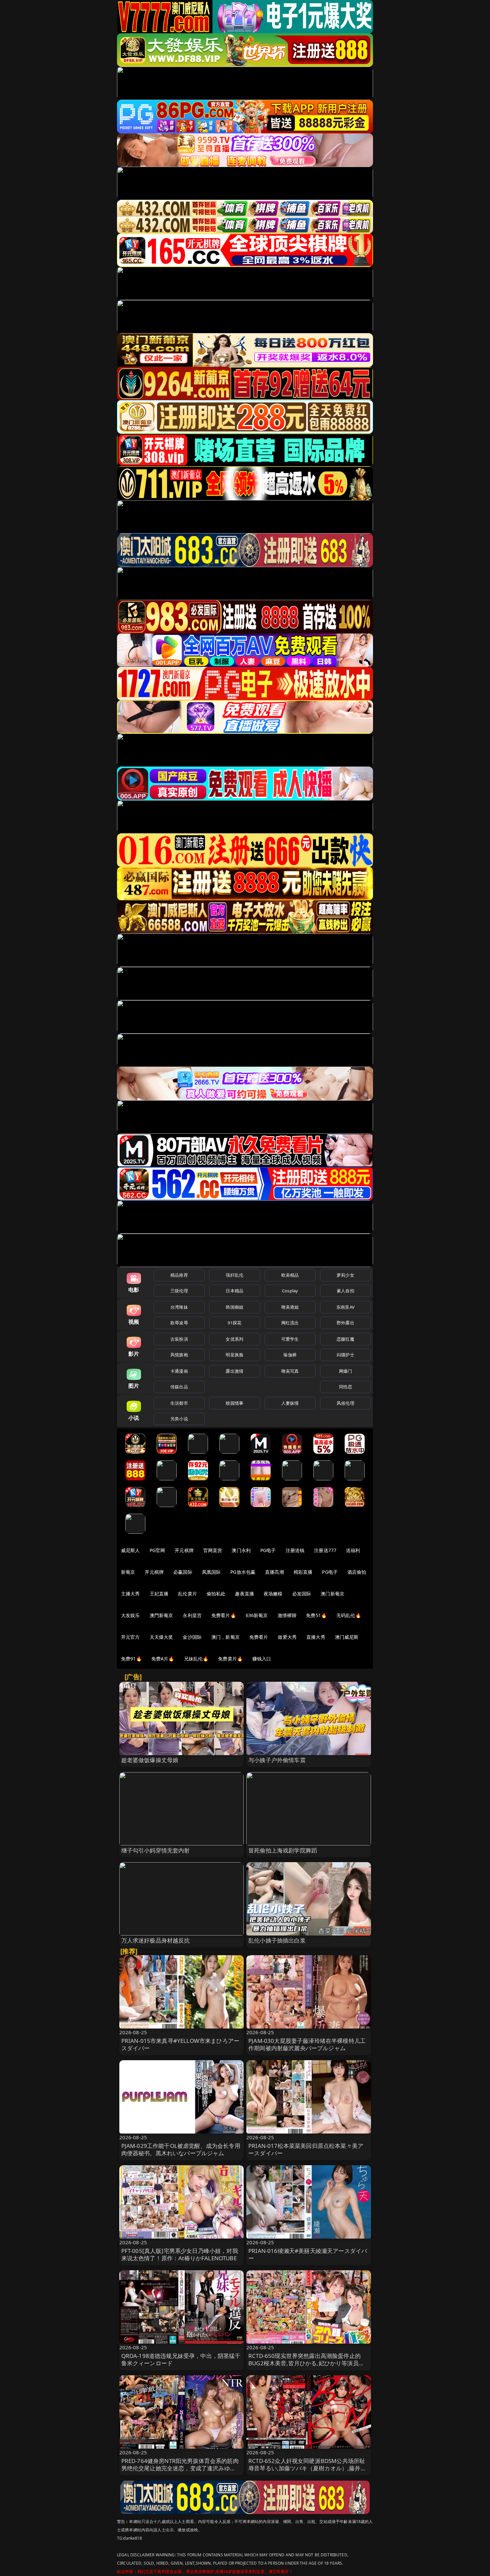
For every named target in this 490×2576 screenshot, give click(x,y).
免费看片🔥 (224, 1615)
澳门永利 (241, 1550)
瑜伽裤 (290, 1355)
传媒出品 (179, 1387)
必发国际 (302, 1594)
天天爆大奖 (161, 1637)
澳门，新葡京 (225, 1637)
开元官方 (130, 1637)
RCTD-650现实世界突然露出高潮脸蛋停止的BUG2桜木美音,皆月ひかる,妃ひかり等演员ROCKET (304, 2363)
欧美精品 (290, 1275)
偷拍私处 (216, 1594)
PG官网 (157, 1550)
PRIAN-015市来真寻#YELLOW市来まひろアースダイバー (180, 2044)
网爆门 (345, 1371)
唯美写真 (290, 1371)
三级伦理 (179, 1291)
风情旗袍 (179, 1355)
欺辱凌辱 (179, 1323)
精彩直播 (303, 1572)
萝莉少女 (345, 1275)
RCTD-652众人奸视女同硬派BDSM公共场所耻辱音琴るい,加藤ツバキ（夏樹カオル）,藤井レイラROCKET (307, 2468)
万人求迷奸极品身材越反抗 (156, 1940)
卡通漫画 (179, 1371)
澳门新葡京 (332, 1594)
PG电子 (268, 1550)
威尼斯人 (130, 1550)
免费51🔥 (316, 1615)
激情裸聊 (287, 1615)
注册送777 (325, 1550)
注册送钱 (295, 1550)
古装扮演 (179, 1339)
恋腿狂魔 (345, 1339)
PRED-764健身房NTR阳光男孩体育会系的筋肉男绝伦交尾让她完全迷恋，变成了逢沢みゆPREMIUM (180, 2468)
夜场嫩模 (273, 1594)
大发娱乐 (130, 1615)
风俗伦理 (345, 1403)
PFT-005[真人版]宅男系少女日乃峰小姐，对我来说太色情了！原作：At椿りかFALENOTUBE (180, 2254)
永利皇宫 (192, 1615)
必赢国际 (183, 1572)
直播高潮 (274, 1572)
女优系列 (234, 1339)
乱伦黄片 (187, 1594)
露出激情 (234, 1371)
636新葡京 (257, 1615)
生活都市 (179, 1403)
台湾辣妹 (179, 1307)
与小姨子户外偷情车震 (277, 1760)
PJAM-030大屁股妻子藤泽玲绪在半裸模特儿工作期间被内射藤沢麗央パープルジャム (307, 2044)
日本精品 (234, 1291)
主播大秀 (130, 1594)
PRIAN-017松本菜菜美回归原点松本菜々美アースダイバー (306, 2149)
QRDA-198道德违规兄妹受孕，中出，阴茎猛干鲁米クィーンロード (181, 2359)
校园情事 (234, 1403)
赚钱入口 (262, 1659)
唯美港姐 (290, 1307)
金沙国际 (192, 1637)
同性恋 (345, 1387)
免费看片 (259, 1637)
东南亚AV (345, 1307)
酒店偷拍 (357, 1572)
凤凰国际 (211, 1572)
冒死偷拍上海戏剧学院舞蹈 (283, 1850)
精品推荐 (179, 1275)
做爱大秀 (287, 1637)
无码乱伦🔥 (349, 1615)
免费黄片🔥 (230, 1659)
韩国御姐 (234, 1307)
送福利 (353, 1550)
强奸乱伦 (234, 1275)
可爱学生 (290, 1339)
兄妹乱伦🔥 (196, 1659)
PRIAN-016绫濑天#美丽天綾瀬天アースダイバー (308, 2254)
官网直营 (213, 1550)
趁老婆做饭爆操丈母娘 (150, 1760)
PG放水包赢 (243, 1572)
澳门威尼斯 (347, 1637)
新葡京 (128, 1572)
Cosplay (290, 1291)
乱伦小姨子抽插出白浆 (277, 1940)
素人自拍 (345, 1291)
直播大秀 (316, 1637)
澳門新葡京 (161, 1615)
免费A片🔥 (163, 1659)
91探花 (234, 1323)
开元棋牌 (184, 1550)
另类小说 (179, 1419)
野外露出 (345, 1323)
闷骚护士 (345, 1355)
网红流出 (290, 1323)
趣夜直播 (244, 1594)
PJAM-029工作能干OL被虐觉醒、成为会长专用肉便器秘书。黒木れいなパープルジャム (181, 2149)
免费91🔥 (131, 1659)
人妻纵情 (290, 1403)
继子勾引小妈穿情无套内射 (156, 1850)
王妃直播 (159, 1594)
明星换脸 (234, 1355)
